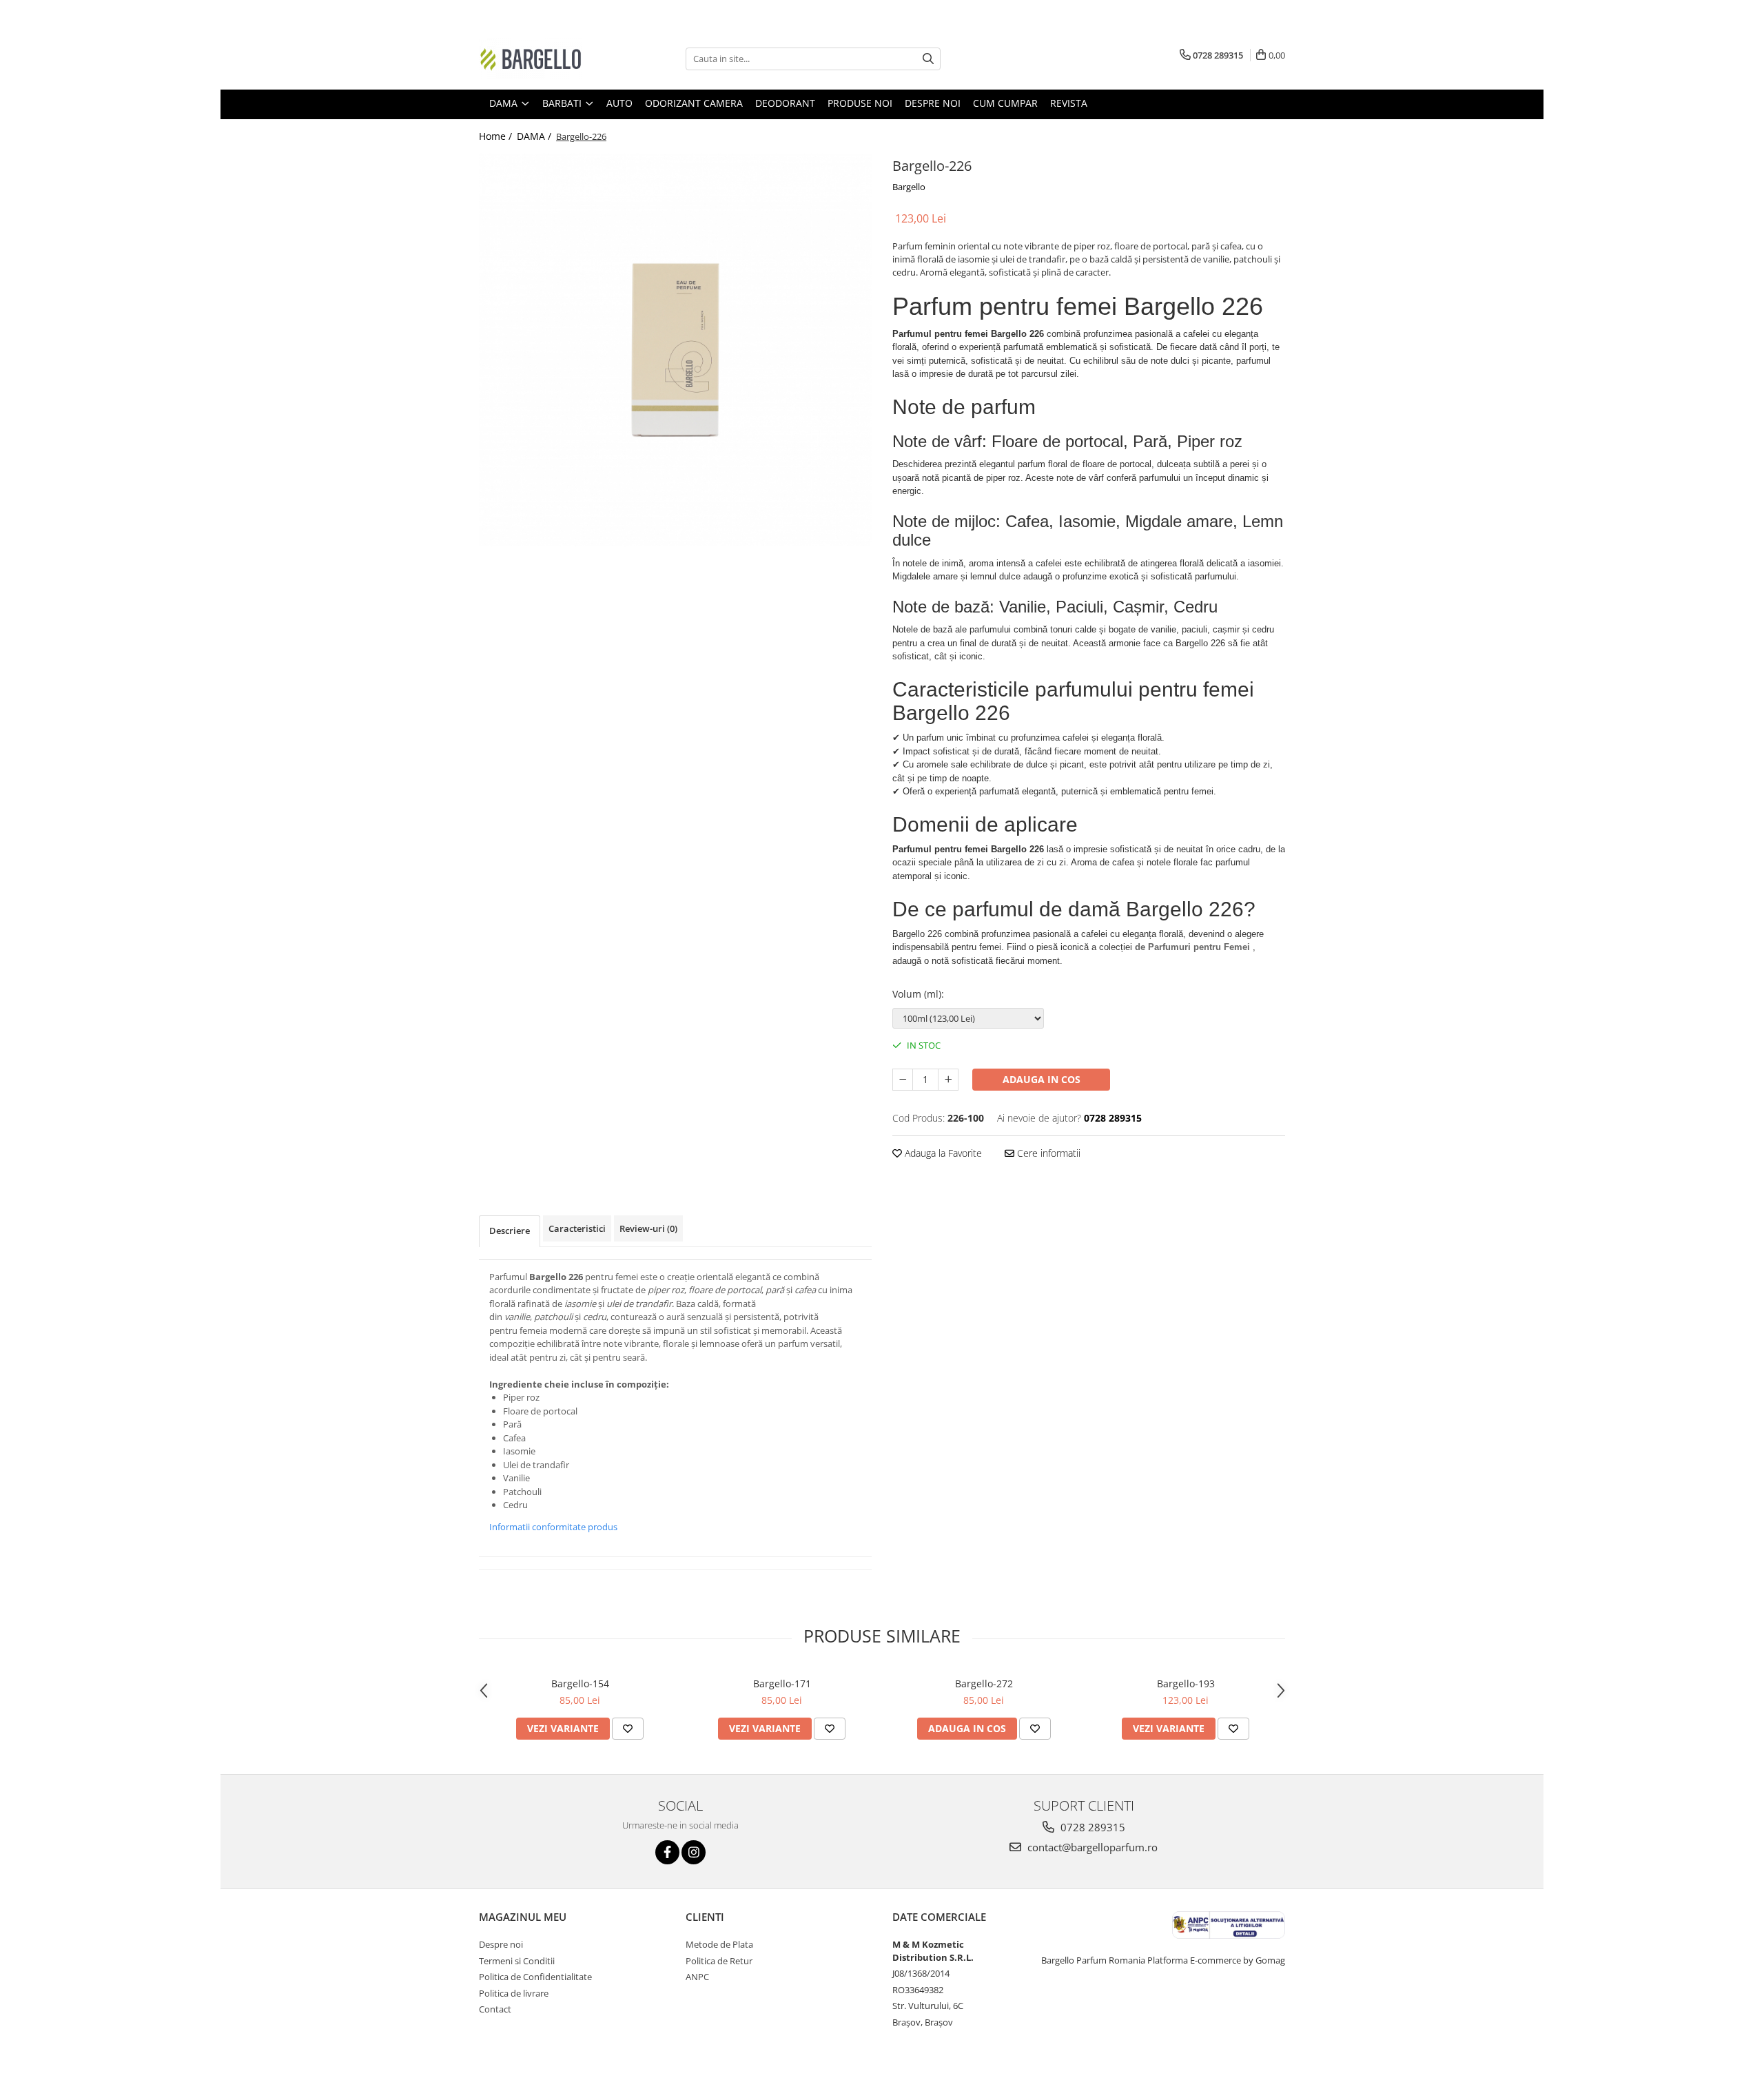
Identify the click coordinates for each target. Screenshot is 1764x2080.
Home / (497, 136)
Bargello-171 (782, 1683)
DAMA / (535, 136)
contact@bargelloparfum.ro (1091, 1847)
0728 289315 (1091, 1827)
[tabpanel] (675, 350)
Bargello (909, 187)
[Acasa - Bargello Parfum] (548, 59)
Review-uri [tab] (648, 1228)
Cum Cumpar (1005, 103)
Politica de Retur (719, 1961)
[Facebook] (667, 1852)
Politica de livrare (514, 1993)
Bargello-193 (1186, 1683)
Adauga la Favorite (942, 1153)
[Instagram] (694, 1852)
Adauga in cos (1042, 1079)
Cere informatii (1047, 1153)
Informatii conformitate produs (553, 1527)
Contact (495, 2009)
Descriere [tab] (510, 1231)
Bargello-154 (580, 1683)
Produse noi (860, 103)
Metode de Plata (719, 1944)
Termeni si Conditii (517, 1961)
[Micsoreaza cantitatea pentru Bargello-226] (903, 1080)
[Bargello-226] (675, 350)
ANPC (697, 1977)
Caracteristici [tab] (577, 1228)
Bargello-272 (984, 1683)
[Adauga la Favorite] (628, 1729)
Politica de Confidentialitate (535, 1977)
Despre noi (933, 103)
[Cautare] (928, 59)
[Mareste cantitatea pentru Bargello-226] (948, 1080)
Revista (1069, 103)
